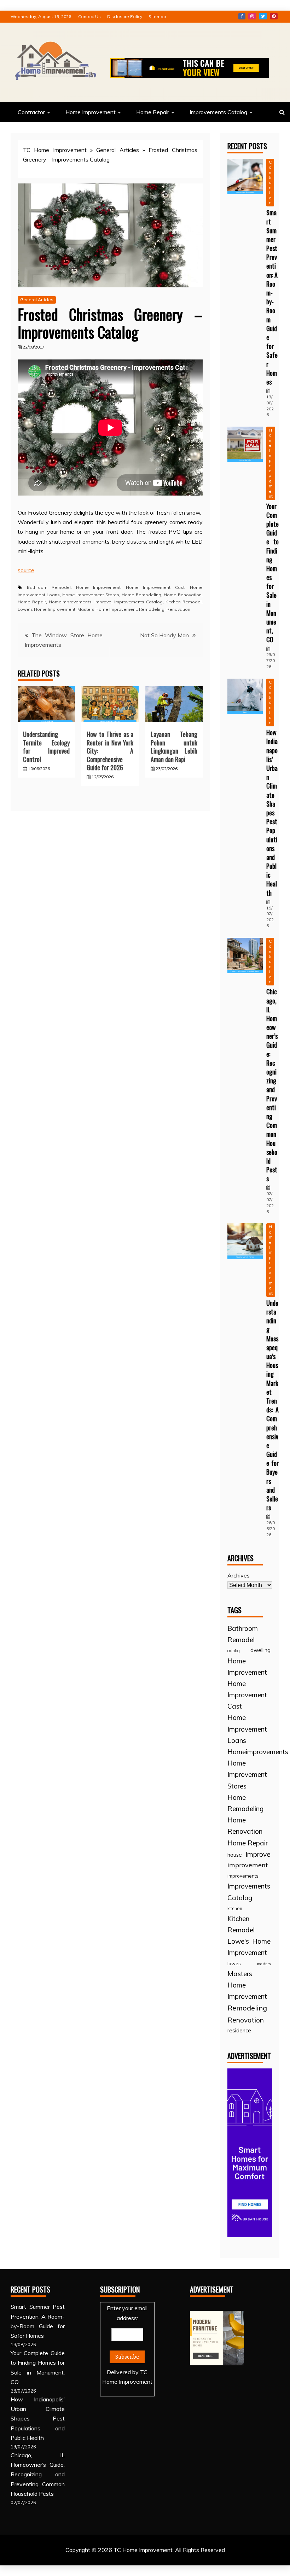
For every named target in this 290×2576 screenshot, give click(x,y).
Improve (103, 602)
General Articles (117, 150)
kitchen (235, 1908)
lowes (234, 1963)
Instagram (252, 16)
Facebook (242, 16)
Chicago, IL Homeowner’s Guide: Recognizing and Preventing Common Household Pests (272, 1085)
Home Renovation (183, 595)
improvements (243, 1876)
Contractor (31, 112)
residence (239, 2030)
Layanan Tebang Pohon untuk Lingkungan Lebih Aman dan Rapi (174, 747)
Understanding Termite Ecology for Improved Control (46, 747)
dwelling (260, 1650)
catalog (234, 1651)
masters (264, 1964)
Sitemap (157, 16)
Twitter (263, 16)
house (235, 1855)
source (26, 570)
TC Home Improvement (55, 150)
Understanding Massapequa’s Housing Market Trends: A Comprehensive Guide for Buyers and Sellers (272, 1405)
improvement (248, 1865)
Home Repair (153, 112)
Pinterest (274, 16)
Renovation (178, 609)
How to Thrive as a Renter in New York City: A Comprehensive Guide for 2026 (110, 751)
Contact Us (89, 16)
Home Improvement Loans (247, 1729)
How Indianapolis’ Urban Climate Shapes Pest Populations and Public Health (272, 812)
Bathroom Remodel (49, 587)
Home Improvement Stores (91, 595)
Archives (239, 1575)
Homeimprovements (70, 602)
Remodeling (152, 609)
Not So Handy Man (164, 635)
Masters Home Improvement (107, 609)
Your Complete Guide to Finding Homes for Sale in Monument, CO (272, 573)
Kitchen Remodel (184, 602)
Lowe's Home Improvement (47, 609)
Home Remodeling (141, 595)
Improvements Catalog (218, 112)
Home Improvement (91, 112)
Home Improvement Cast (155, 587)
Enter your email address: (127, 2345)
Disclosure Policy (125, 16)
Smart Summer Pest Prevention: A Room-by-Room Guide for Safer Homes (272, 297)
